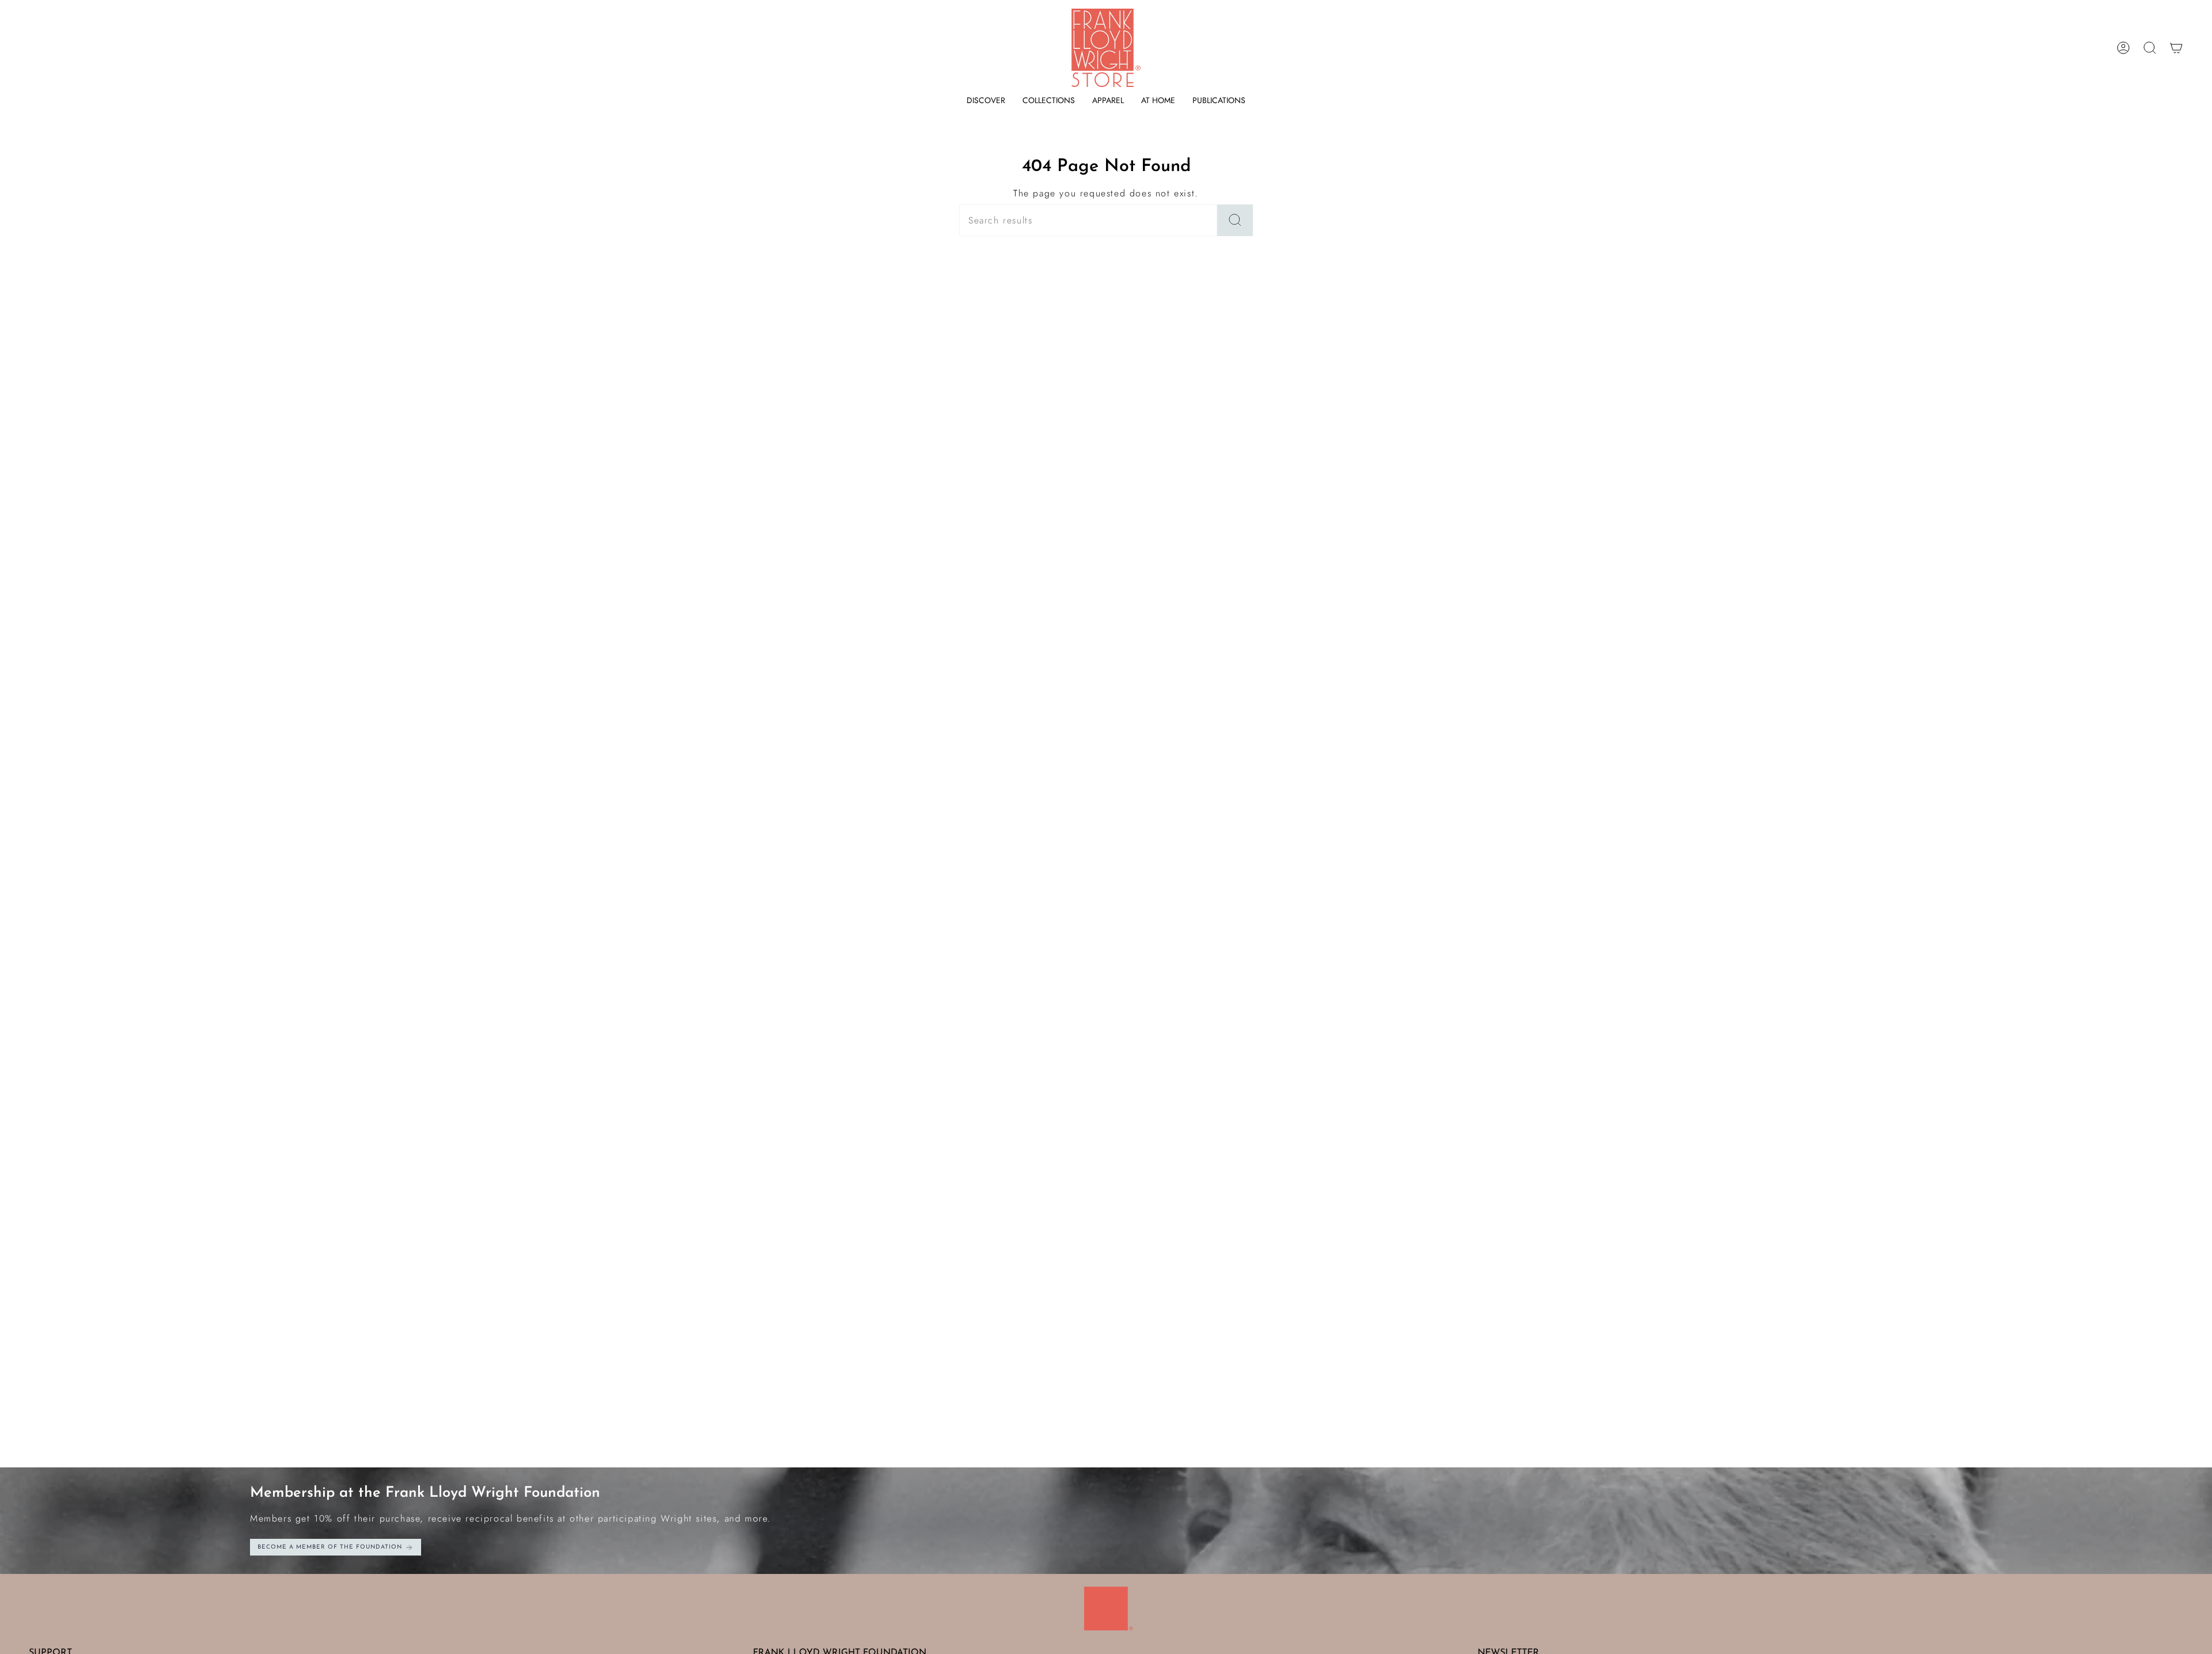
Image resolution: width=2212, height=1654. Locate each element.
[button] (986, 100)
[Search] (1235, 220)
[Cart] (2176, 48)
